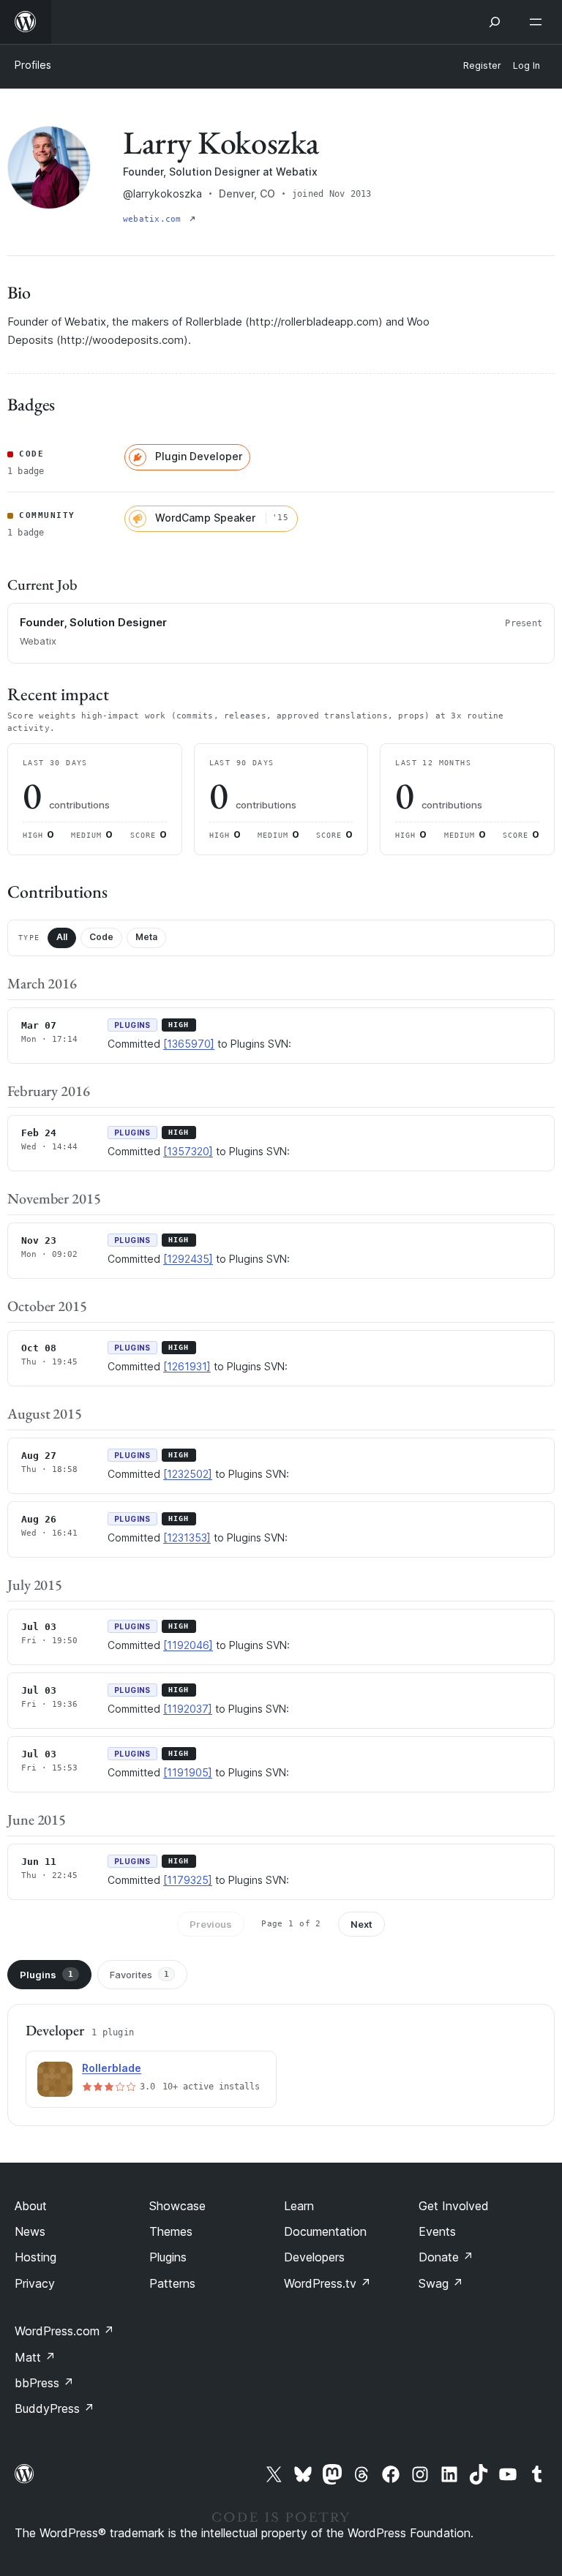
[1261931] (187, 1366)
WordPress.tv (327, 2283)
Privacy (35, 2283)
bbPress (44, 2383)
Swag (441, 2283)
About (31, 2206)
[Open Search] (495, 22)
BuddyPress (55, 2408)
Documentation (325, 2231)
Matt (35, 2357)
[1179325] (188, 1880)
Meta (146, 937)
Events (437, 2231)
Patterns (172, 2283)
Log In (527, 65)
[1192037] (188, 1709)
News (30, 2231)
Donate (446, 2257)
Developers (314, 2257)
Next (361, 1924)
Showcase (177, 2206)
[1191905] (188, 1772)
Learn (299, 2206)
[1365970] (189, 1044)
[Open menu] (539, 22)
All (62, 937)
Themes (171, 2231)
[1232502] (188, 1474)
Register (482, 65)
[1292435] (188, 1259)
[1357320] (188, 1151)
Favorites (139, 1975)
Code (101, 937)
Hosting (35, 2257)
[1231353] (187, 1537)
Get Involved (454, 2206)
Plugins (46, 1975)
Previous (211, 1924)
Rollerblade (112, 2068)
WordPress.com (64, 2331)
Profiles (33, 65)
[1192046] (188, 1645)
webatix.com (155, 219)
